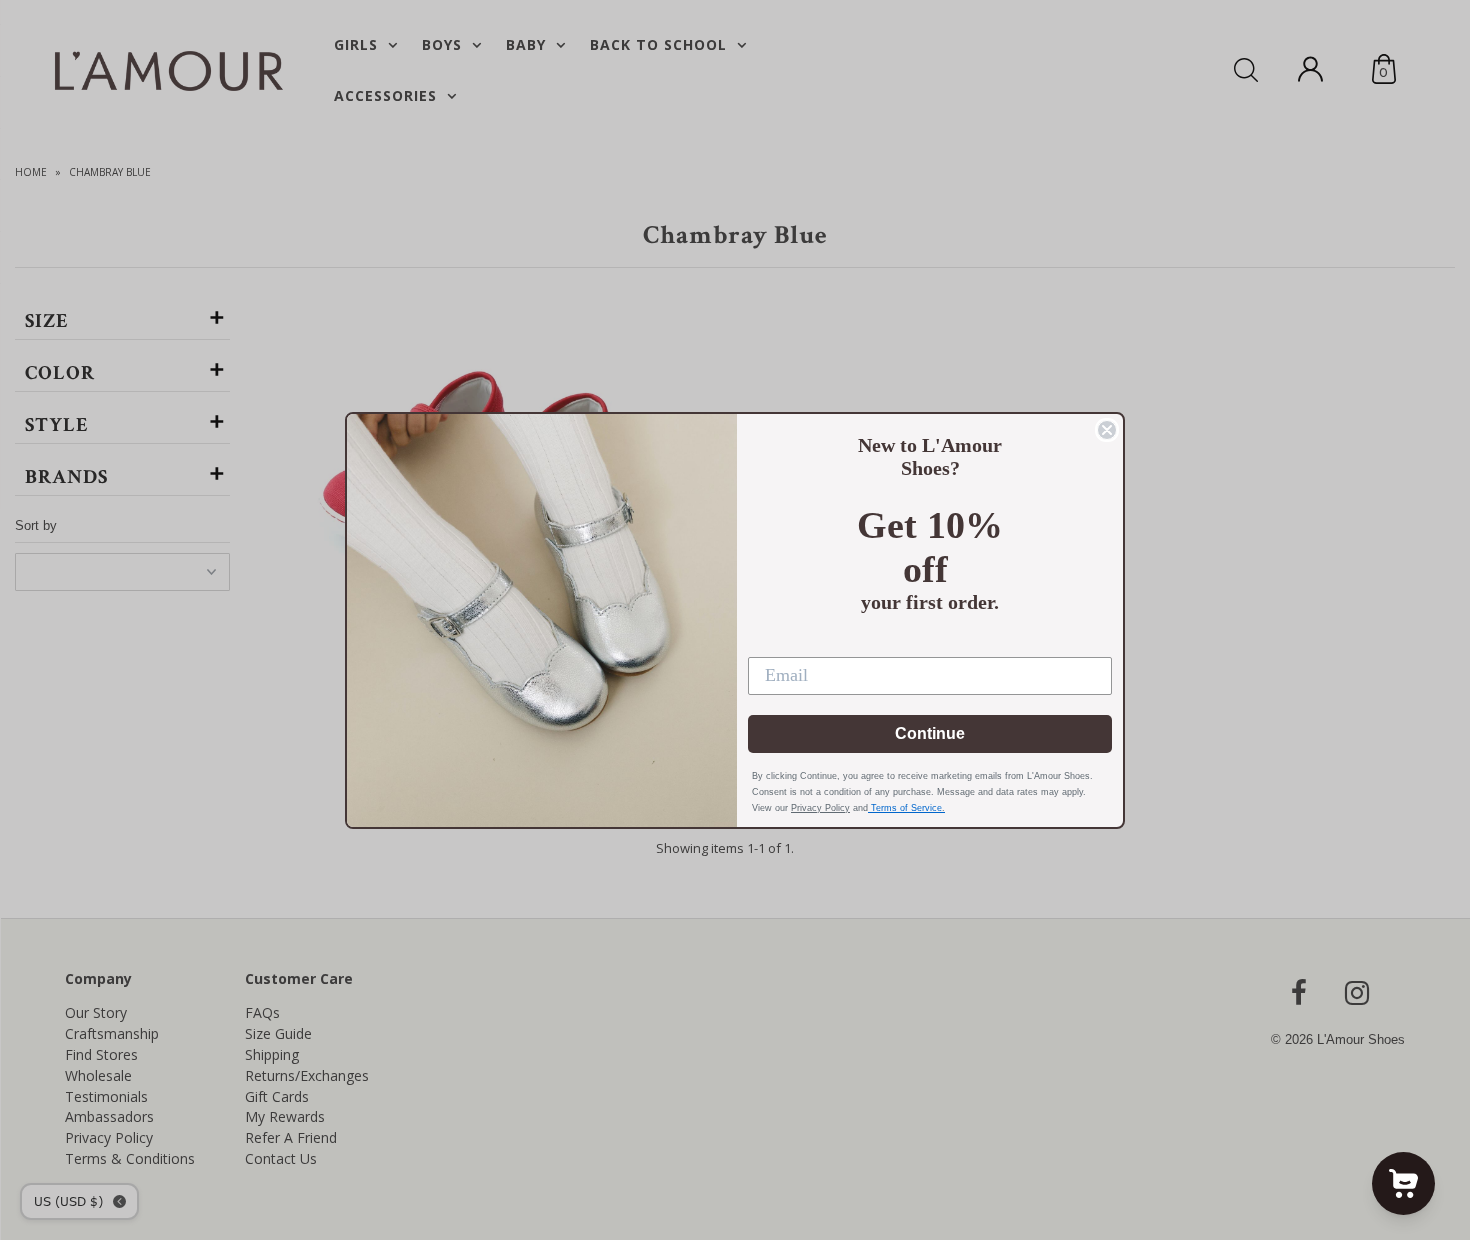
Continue (930, 733)
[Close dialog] (1107, 430)
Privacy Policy (820, 808)
